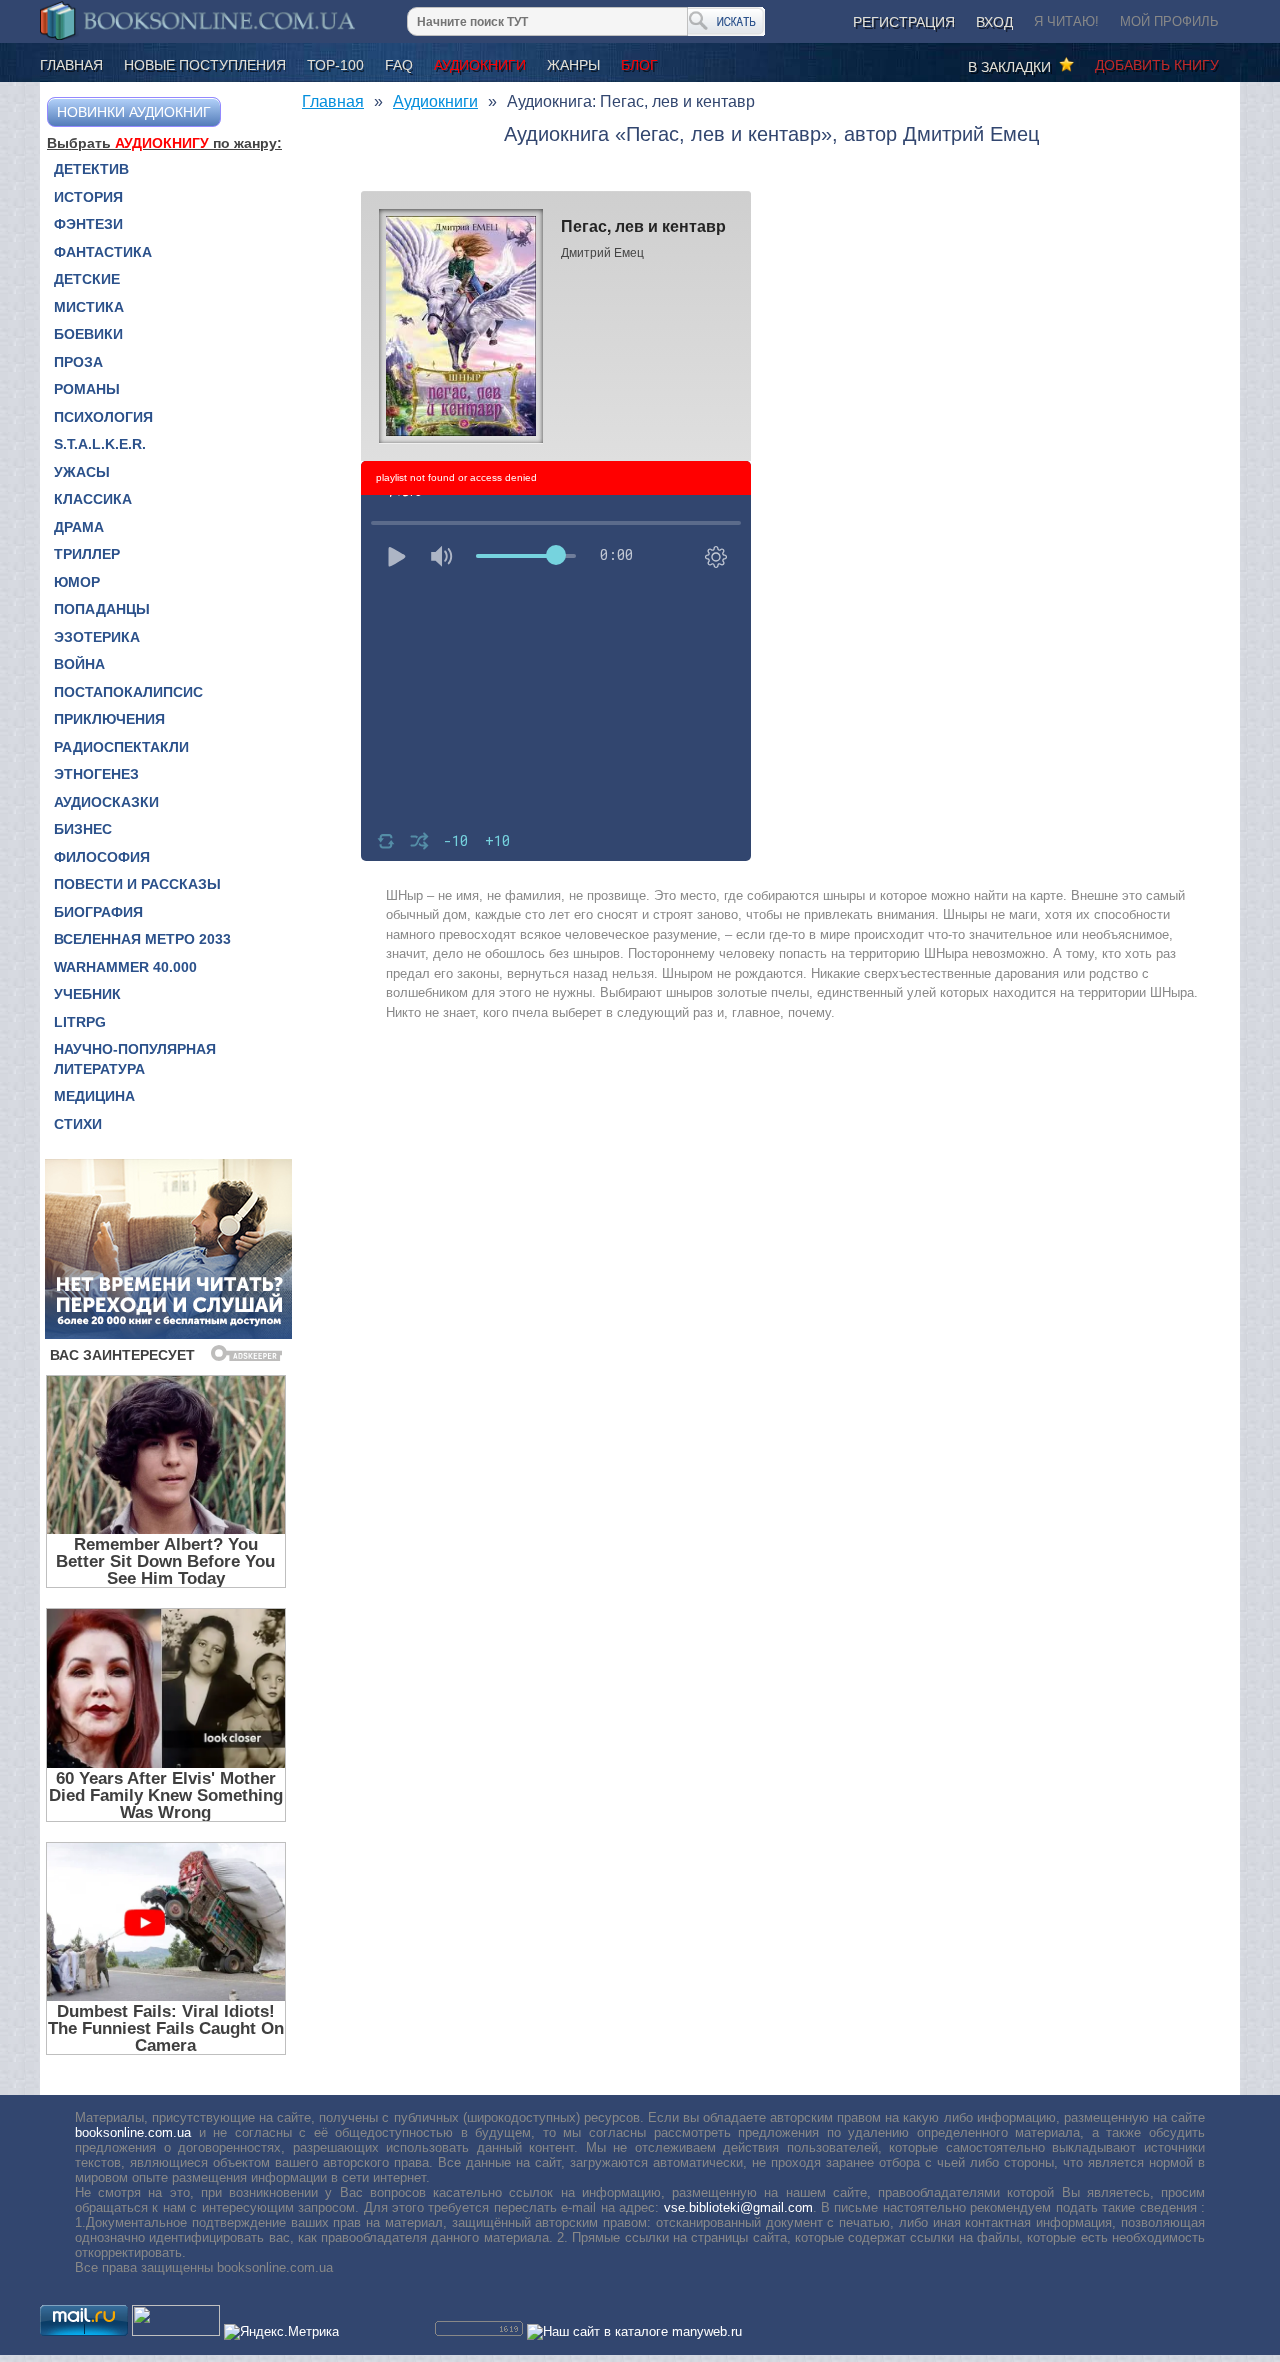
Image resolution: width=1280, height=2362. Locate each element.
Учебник (87, 994)
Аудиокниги (480, 65)
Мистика (89, 307)
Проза (78, 362)
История (88, 197)
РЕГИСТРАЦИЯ (904, 22)
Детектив (91, 169)
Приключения (109, 719)
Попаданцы (102, 609)
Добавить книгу (1157, 65)
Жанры (573, 65)
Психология (103, 417)
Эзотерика (97, 637)
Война (79, 664)
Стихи (78, 1124)
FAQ (399, 65)
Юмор (77, 582)
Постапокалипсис (128, 692)
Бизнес (83, 829)
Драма (79, 527)
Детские (87, 279)
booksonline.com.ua (133, 2132)
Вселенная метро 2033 (142, 939)
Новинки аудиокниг (134, 112)
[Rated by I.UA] (176, 2331)
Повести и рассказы (137, 884)
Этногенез (96, 774)
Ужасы (82, 472)
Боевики (88, 334)
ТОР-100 (335, 65)
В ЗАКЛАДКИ (1013, 67)
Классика (93, 499)
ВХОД (994, 22)
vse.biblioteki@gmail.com (738, 2207)
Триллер (87, 554)
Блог (639, 65)
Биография (98, 912)
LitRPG (80, 1022)
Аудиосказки (106, 802)
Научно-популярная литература (135, 1059)
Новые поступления (205, 65)
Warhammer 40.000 (125, 967)
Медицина (94, 1096)
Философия (102, 857)
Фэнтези (88, 224)
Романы (87, 389)
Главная (71, 65)
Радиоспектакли (121, 747)
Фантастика (103, 252)
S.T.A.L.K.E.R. (100, 444)
